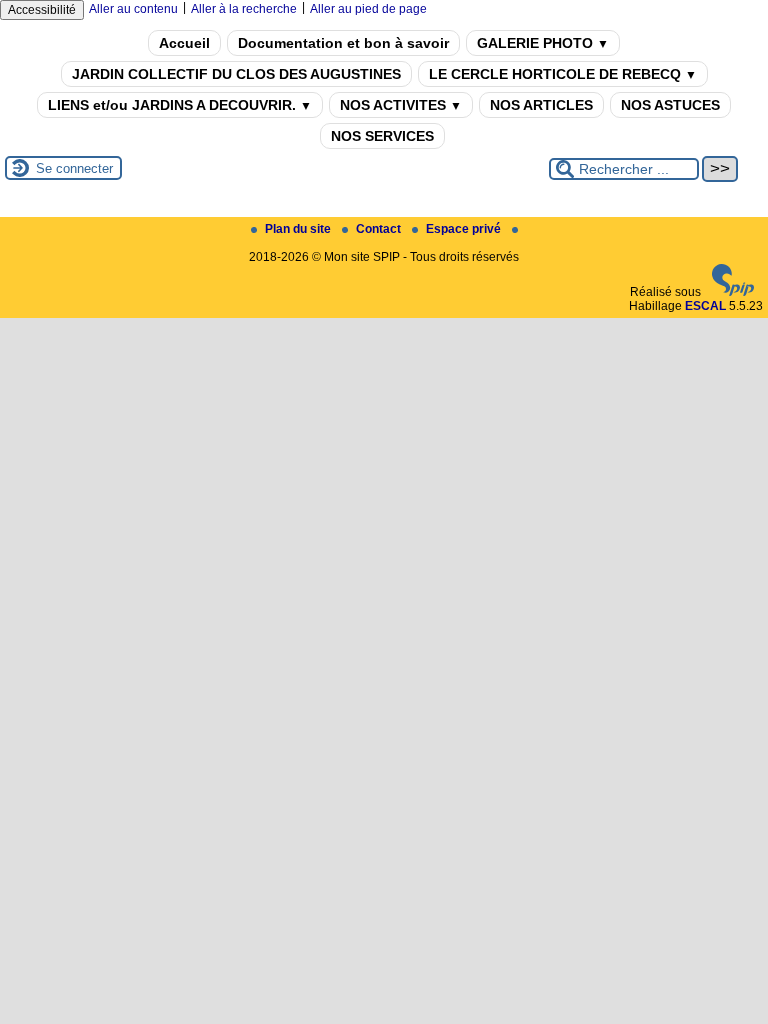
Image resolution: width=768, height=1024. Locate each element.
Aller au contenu (133, 9)
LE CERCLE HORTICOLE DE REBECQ (563, 74)
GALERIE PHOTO (543, 43)
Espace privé (465, 229)
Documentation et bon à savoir (343, 43)
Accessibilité (42, 10)
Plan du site (299, 229)
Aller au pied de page (368, 9)
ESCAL (705, 306)
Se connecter (74, 168)
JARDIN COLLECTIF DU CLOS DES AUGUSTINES (236, 74)
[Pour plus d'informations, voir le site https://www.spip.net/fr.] (733, 292)
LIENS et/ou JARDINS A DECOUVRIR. (180, 105)
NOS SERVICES (382, 136)
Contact (380, 229)
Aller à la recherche (244, 9)
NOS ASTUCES (670, 105)
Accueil (184, 43)
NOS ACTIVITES (401, 105)
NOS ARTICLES (541, 105)
